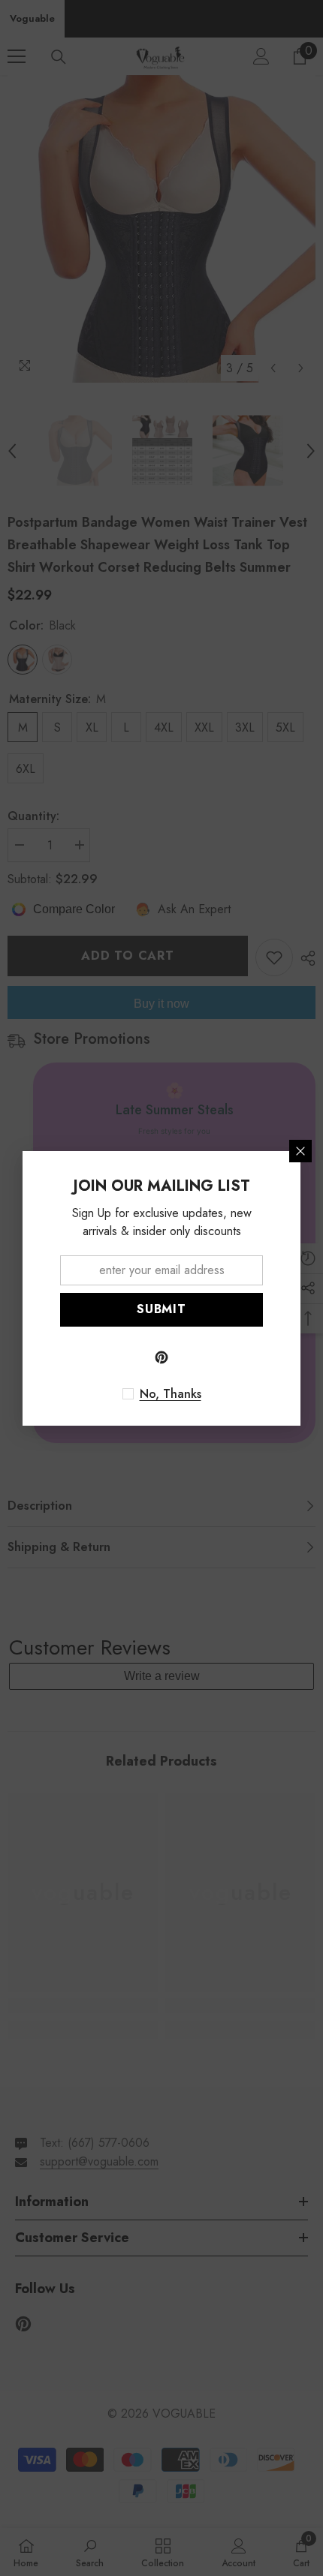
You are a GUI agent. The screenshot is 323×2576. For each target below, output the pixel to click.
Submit (161, 1309)
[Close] (300, 1151)
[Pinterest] (161, 1357)
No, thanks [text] (171, 1394)
